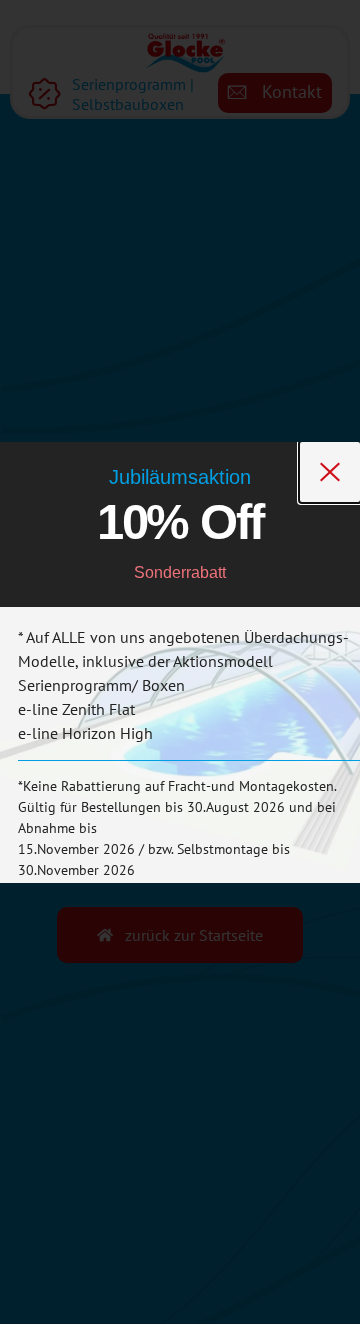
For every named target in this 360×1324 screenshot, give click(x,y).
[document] (180, 662)
